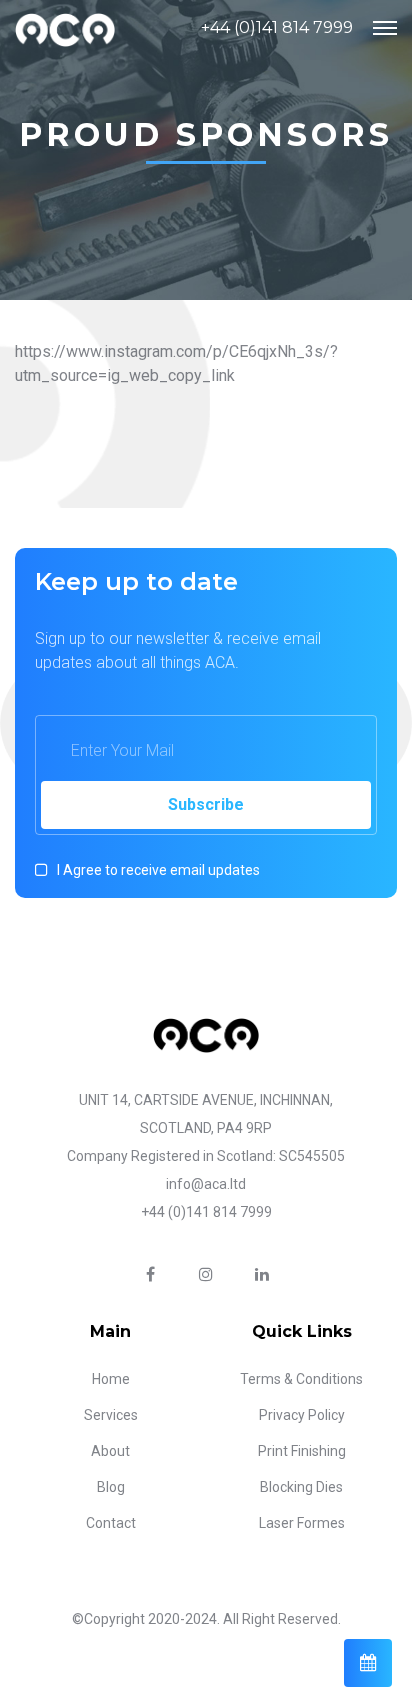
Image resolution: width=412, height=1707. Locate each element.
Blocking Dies (301, 1487)
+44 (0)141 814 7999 (277, 27)
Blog (111, 1487)
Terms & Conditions (301, 1379)
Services (111, 1415)
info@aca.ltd (206, 1184)
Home (111, 1379)
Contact (111, 1523)
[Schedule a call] (368, 1663)
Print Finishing (302, 1451)
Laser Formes (302, 1523)
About (110, 1451)
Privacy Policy (302, 1415)
